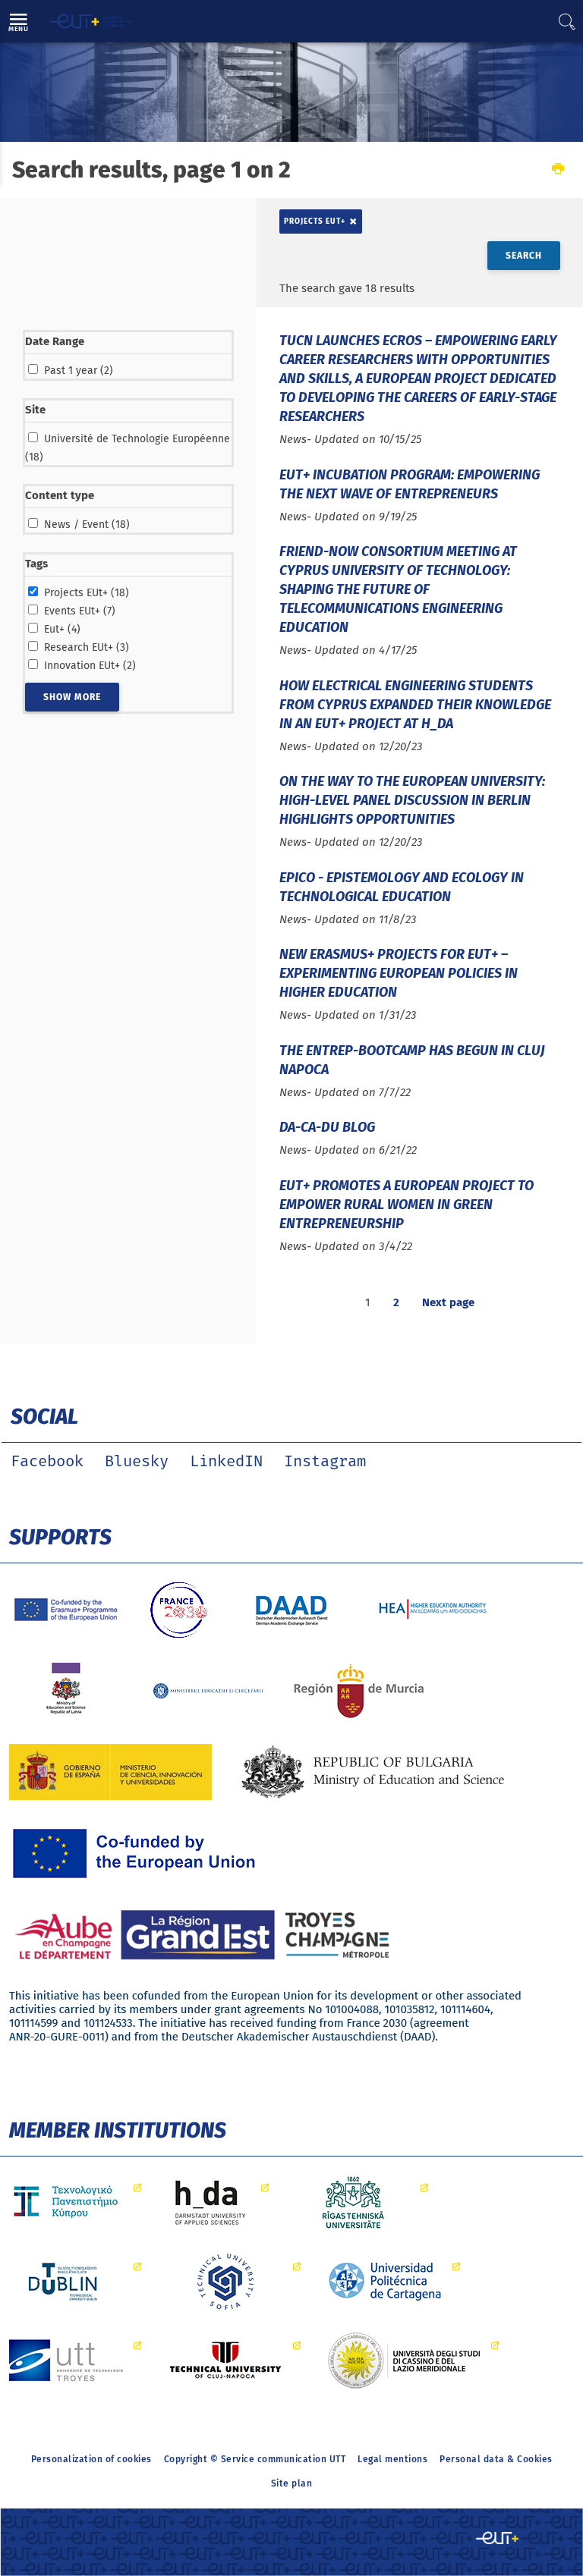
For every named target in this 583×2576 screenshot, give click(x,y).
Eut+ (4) (62, 629)
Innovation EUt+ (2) (90, 666)
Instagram (325, 1462)
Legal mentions (392, 2459)
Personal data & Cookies (496, 2459)
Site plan (292, 2483)
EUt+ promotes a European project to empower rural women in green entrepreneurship (407, 1205)
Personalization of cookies (91, 2459)
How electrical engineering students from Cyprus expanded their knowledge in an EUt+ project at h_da (415, 705)
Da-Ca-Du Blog (327, 1127)
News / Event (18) (87, 525)
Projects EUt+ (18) (87, 593)
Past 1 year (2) (79, 371)
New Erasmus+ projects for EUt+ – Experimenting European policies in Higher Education (399, 973)
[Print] (558, 170)
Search (524, 256)
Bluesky (137, 1462)
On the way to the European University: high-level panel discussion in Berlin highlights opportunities (412, 800)
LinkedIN (226, 1462)
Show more (72, 697)
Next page (448, 1302)
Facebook (47, 1462)
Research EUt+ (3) (87, 647)
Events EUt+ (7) (80, 611)
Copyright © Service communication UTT (255, 2459)
